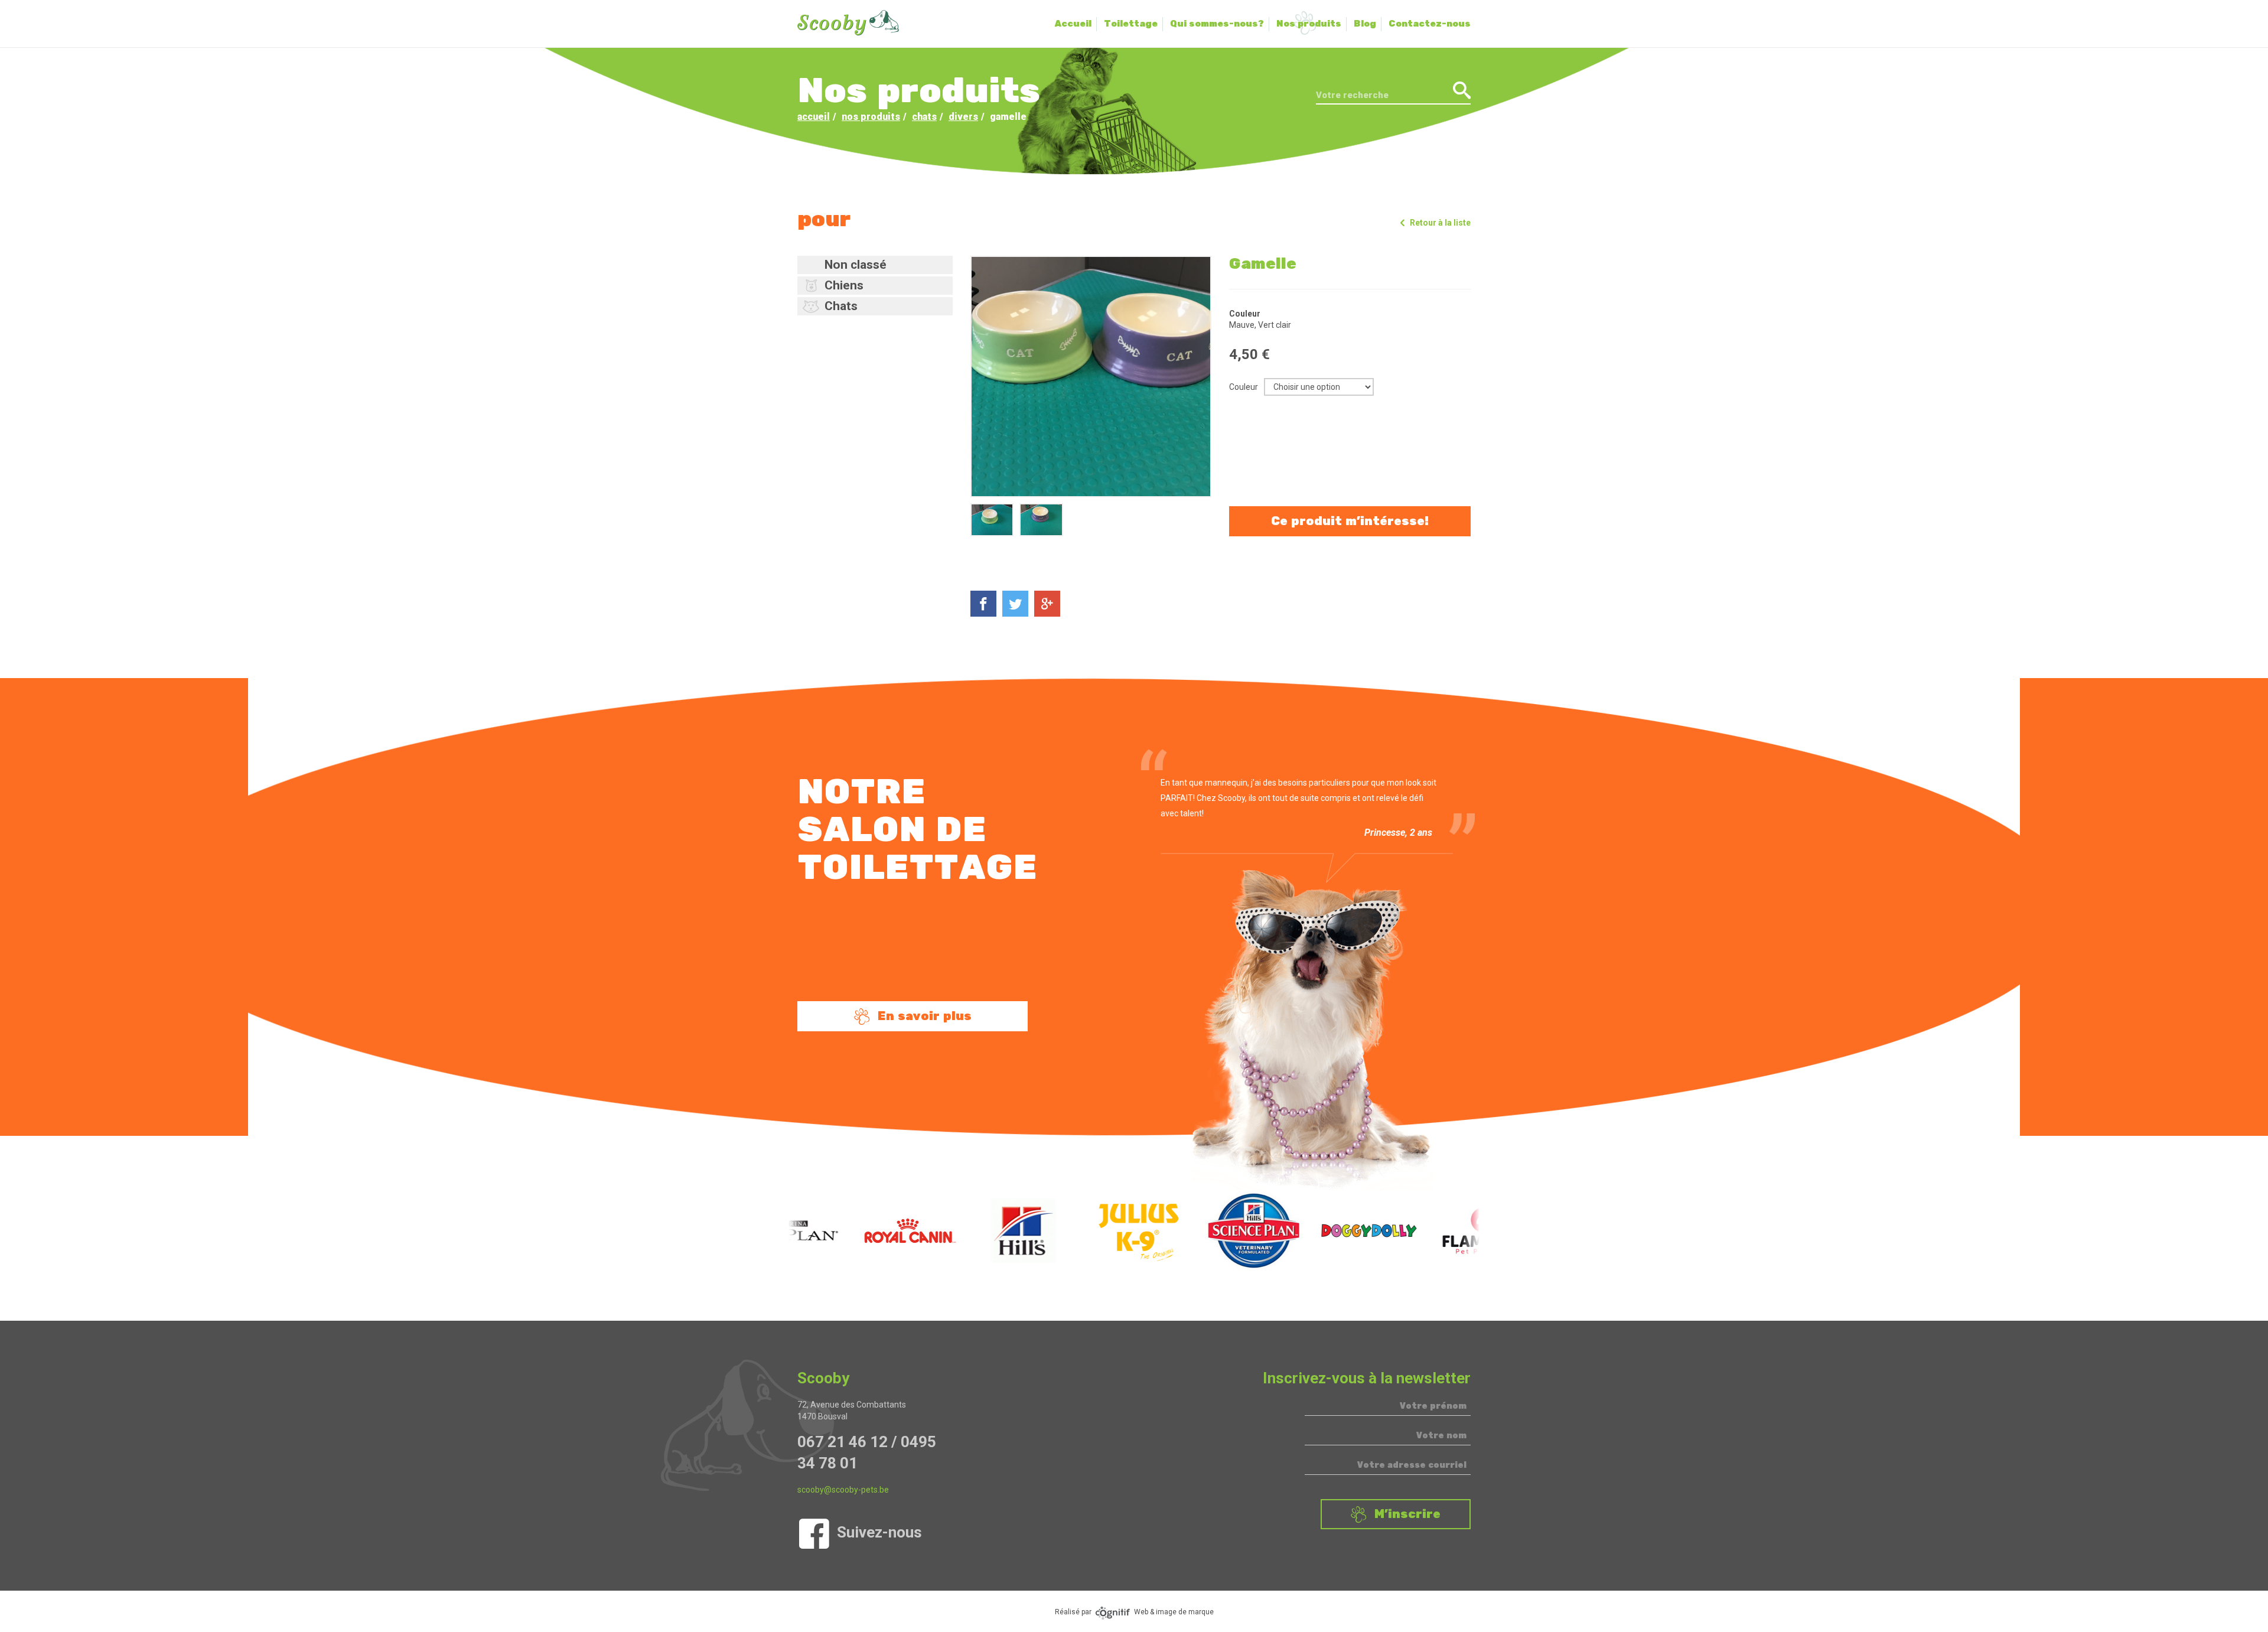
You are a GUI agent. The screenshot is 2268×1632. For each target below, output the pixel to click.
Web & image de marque (1174, 1612)
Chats (924, 117)
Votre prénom (1433, 1406)
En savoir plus (925, 1016)
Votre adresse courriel (1412, 1465)
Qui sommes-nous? (1217, 24)
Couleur (1244, 387)
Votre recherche (1352, 95)
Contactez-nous (1430, 24)
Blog (1365, 24)
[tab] (875, 265)
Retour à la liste (1440, 223)
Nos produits (1309, 24)
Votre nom (1441, 1436)
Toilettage (1131, 24)
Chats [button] (841, 306)
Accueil (1073, 24)
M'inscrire (1407, 1514)
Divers (963, 117)
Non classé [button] (856, 265)
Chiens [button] (844, 285)
